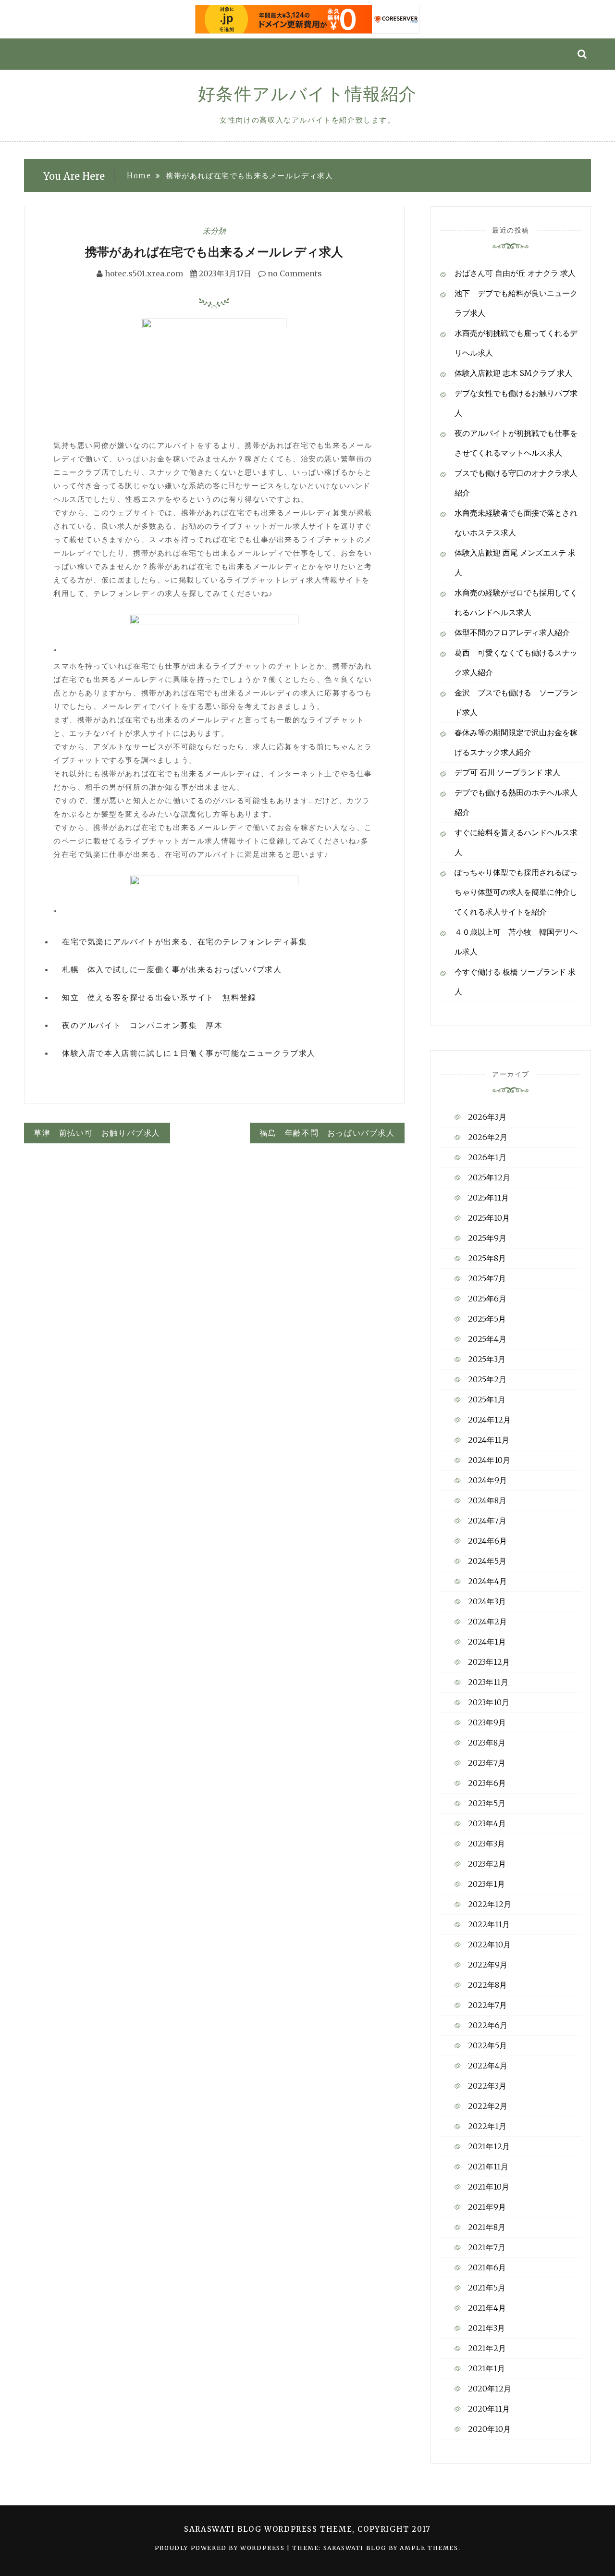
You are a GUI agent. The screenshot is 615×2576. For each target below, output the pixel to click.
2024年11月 (489, 1440)
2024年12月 (489, 1420)
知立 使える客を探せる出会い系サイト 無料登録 (159, 997)
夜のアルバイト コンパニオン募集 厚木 (142, 1025)
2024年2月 (487, 1622)
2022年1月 (487, 2126)
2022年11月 (489, 1924)
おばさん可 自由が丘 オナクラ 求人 (515, 273)
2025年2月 (487, 1379)
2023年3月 (486, 1844)
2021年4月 (487, 2308)
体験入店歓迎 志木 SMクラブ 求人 (513, 373)
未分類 (214, 231)
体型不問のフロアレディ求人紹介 (512, 632)
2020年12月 (490, 2389)
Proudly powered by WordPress (221, 2548)
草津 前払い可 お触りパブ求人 (97, 1133)
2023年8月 (487, 1743)
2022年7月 (487, 2005)
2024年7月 (487, 1521)
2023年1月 (486, 1884)
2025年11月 (488, 1198)
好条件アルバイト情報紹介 (307, 94)
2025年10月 (489, 1218)
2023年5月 (487, 1803)
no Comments (294, 273)
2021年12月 (489, 2146)
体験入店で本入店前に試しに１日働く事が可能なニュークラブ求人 (189, 1053)
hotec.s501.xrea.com (144, 273)
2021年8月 (487, 2227)
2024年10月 (489, 1460)
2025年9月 (487, 1238)
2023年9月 (487, 1722)
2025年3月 (487, 1359)
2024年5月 (487, 1561)
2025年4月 (487, 1339)
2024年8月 (487, 1500)
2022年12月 (490, 1904)
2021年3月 (486, 2328)
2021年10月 (489, 2187)
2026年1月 (487, 1157)
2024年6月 (487, 1541)
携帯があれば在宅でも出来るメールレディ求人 (214, 252)
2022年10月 (489, 1944)
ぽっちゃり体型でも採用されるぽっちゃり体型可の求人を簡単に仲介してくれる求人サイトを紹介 (516, 892)
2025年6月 (487, 1299)
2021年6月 (487, 2267)
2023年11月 (488, 1682)
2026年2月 (488, 1137)
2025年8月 (487, 1258)
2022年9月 (488, 1965)
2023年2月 (487, 1864)
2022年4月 (488, 2066)
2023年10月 (489, 1702)
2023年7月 (487, 1763)
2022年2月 (488, 2106)
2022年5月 (487, 2045)
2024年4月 (487, 1581)
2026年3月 (487, 1117)
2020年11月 (489, 2409)
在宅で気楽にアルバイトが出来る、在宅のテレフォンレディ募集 (184, 941)
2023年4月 (487, 1823)
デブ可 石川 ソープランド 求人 (507, 772)
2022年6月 (488, 2025)
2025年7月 (487, 1278)
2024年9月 (487, 1480)
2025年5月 (487, 1319)
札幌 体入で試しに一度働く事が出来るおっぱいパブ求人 (172, 969)
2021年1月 (486, 2368)
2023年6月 (487, 1783)
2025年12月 (489, 1177)
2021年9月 (487, 2207)
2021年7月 (487, 2247)
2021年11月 (488, 2167)
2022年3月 (487, 2086)
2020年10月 (489, 2429)
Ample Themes (429, 2548)
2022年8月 (487, 1985)
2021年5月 (487, 2288)
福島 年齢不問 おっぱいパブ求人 (327, 1133)
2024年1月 (487, 1642)
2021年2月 (487, 2348)
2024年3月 (487, 1601)
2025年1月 (487, 1399)
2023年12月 (489, 1662)
